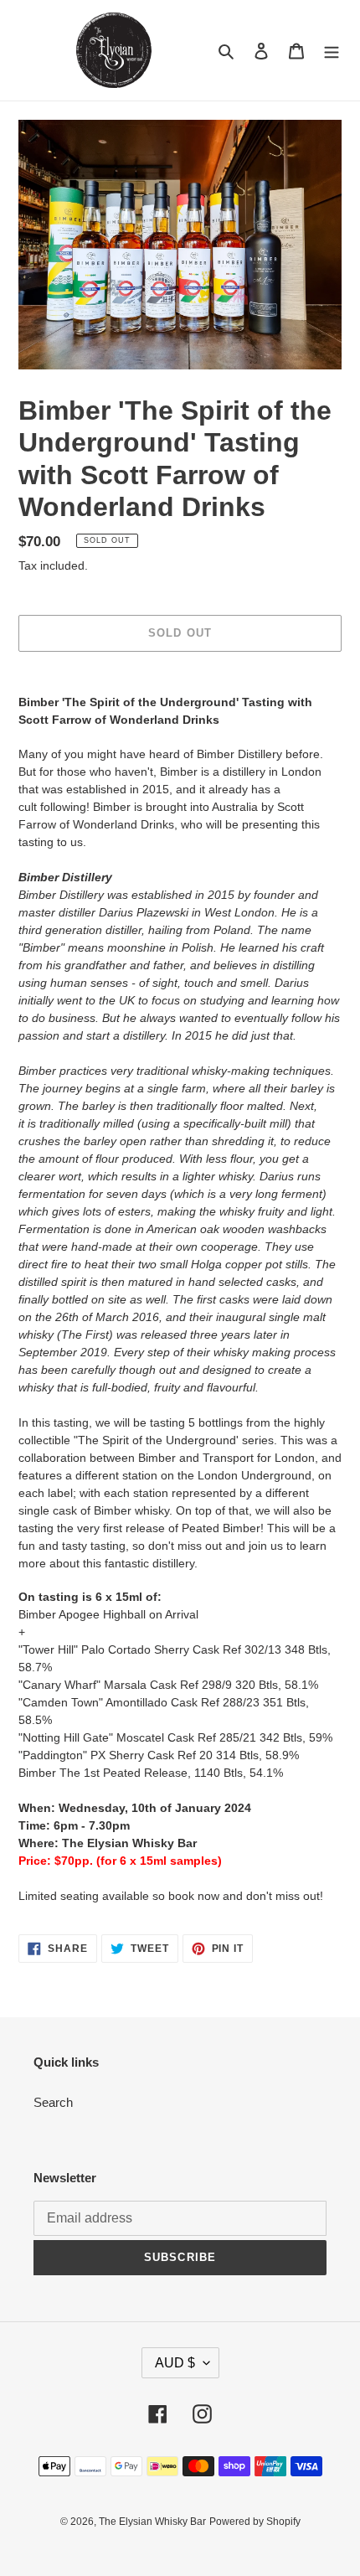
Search (53, 2102)
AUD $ (175, 2363)
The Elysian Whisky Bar (152, 2522)
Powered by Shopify (255, 2522)
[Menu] (332, 51)
